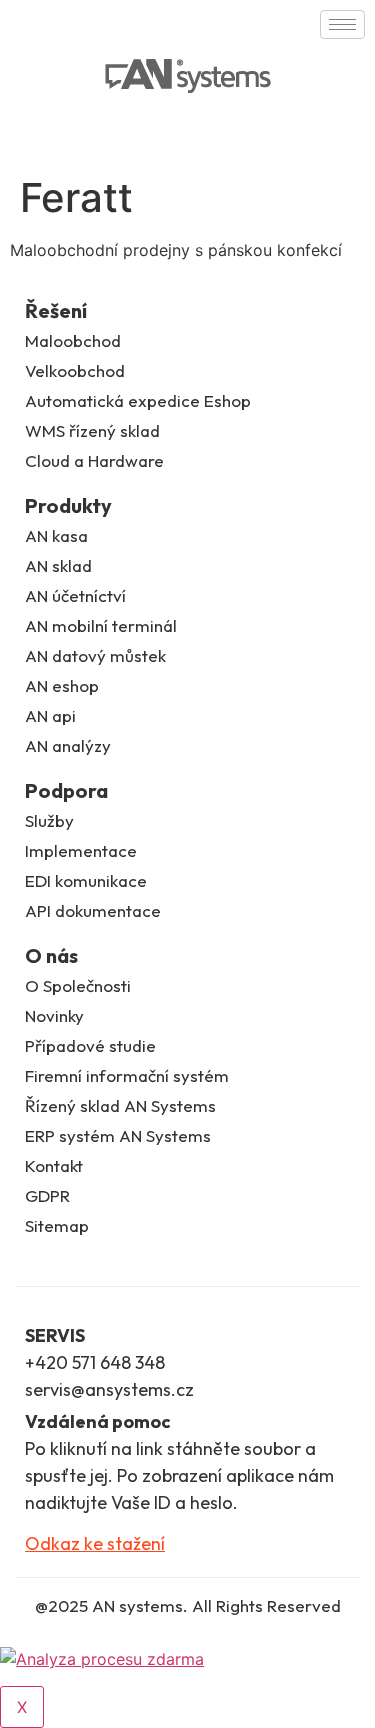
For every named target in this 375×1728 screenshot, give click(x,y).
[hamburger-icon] (342, 24)
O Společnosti (78, 985)
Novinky (54, 1015)
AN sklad (58, 565)
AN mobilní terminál (101, 625)
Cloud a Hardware (94, 460)
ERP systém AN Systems (118, 1135)
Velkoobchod (75, 370)
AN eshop (62, 685)
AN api (50, 715)
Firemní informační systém (127, 1075)
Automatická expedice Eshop (138, 400)
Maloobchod (73, 340)
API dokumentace (93, 910)
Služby (49, 820)
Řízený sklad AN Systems (120, 1105)
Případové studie (90, 1045)
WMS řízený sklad (92, 430)
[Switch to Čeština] (37, 134)
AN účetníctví (75, 595)
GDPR (47, 1195)
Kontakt (54, 1165)
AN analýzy (68, 745)
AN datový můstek (95, 655)
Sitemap (57, 1225)
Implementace (81, 850)
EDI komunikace (86, 880)
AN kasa (56, 535)
